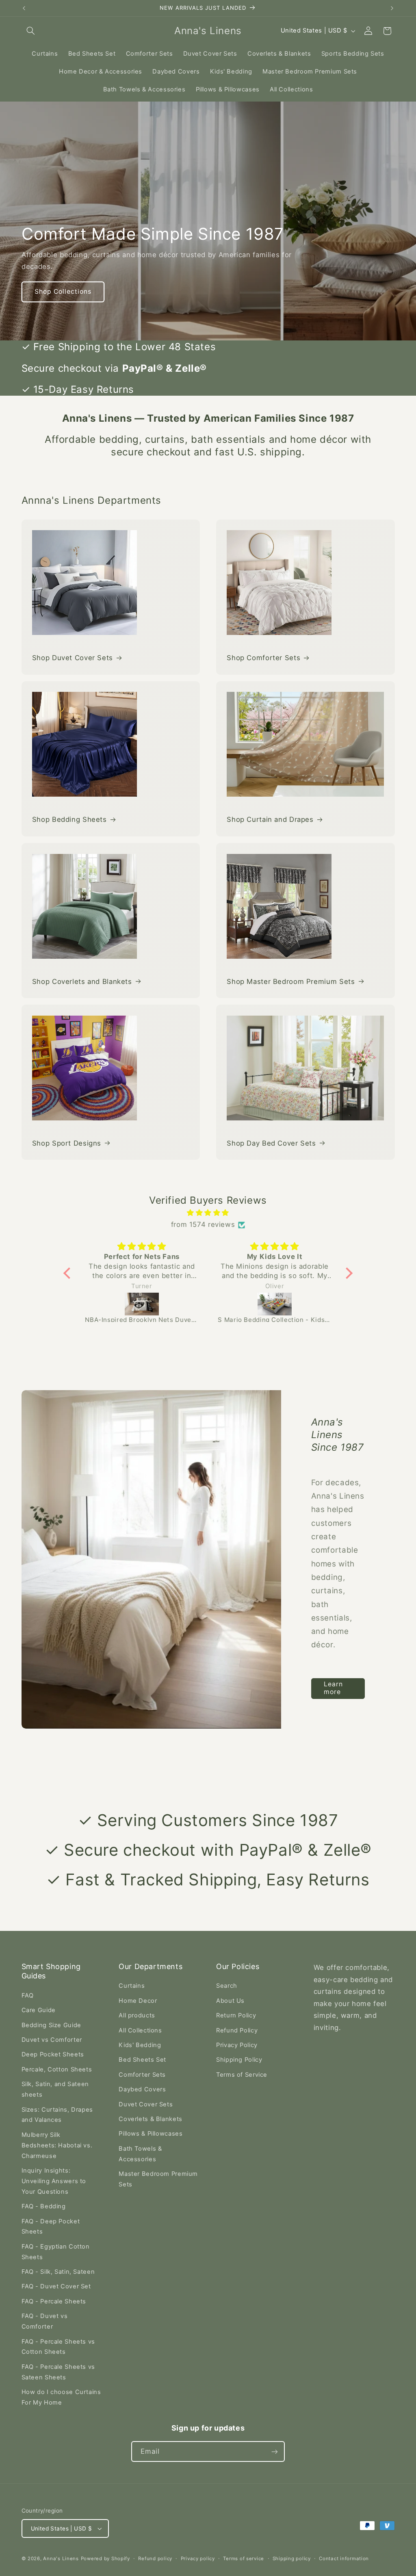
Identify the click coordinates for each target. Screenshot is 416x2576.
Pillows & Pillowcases (151, 2134)
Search (227, 1986)
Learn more (333, 1688)
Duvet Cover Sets (146, 2104)
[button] (31, 31)
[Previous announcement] (24, 8)
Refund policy (155, 2559)
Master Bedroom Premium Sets (158, 2179)
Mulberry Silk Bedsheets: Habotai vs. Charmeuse (57, 2145)
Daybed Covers (142, 2089)
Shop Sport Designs (67, 1143)
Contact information (344, 2559)
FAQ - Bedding (44, 2206)
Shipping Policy (239, 2060)
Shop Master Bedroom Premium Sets (291, 981)
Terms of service (244, 2559)
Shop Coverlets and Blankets (82, 981)
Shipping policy (292, 2559)
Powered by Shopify (105, 2559)
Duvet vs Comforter (52, 2040)
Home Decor (138, 2001)
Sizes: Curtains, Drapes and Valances (57, 2115)
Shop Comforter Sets (263, 658)
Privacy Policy (237, 2045)
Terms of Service (242, 2075)
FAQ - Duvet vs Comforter (45, 2321)
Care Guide (39, 2010)
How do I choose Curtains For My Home (61, 2397)
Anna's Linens (61, 2559)
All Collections (140, 2030)
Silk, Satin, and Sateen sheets (55, 2089)
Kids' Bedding (140, 2045)
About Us (230, 2001)
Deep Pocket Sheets (53, 2054)
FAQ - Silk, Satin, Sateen (58, 2272)
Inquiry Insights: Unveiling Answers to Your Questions (54, 2181)
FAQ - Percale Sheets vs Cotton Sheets (58, 2347)
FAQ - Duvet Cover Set (56, 2286)
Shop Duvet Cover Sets (73, 658)
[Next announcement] (392, 8)
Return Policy (236, 2015)
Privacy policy (198, 2559)
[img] (208, 1213)
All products (137, 2015)
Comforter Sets (142, 2075)
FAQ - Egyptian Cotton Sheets (56, 2252)
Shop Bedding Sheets (69, 819)
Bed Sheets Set (142, 2060)
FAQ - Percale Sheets (54, 2301)
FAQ (28, 1995)
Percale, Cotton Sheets (57, 2069)
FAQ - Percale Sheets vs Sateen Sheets (58, 2372)
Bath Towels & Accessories (140, 2154)
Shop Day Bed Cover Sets (271, 1143)
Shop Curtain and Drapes (270, 819)
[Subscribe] (275, 2451)
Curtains (132, 1986)
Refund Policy (237, 2030)
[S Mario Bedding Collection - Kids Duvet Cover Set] (142, 1304)
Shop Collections (63, 291)
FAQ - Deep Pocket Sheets (51, 2227)
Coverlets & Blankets (151, 2119)
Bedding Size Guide (51, 2025)
